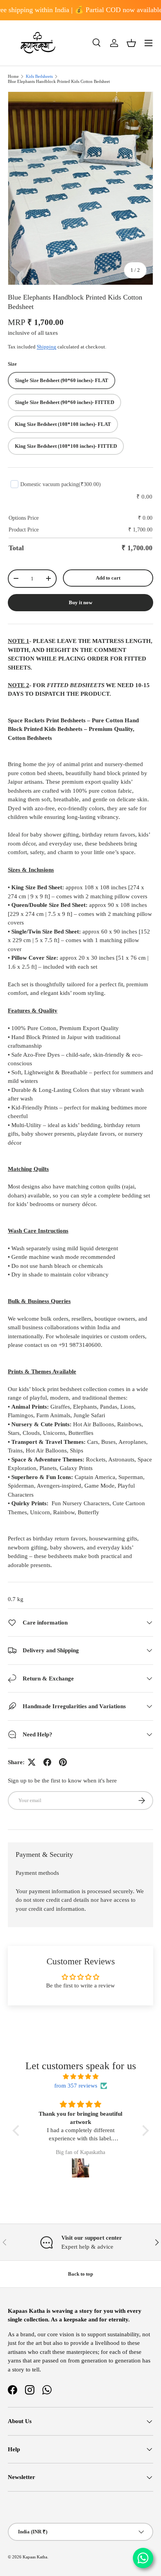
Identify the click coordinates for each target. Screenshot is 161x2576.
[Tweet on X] (32, 1762)
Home (13, 76)
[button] (131, 43)
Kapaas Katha (35, 2557)
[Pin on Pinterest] (63, 1762)
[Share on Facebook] (47, 1762)
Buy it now (80, 602)
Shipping (47, 347)
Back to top (80, 2274)
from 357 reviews (76, 2086)
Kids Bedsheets (39, 76)
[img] (81, 2077)
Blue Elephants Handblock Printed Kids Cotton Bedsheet (59, 82)
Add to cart (108, 578)
